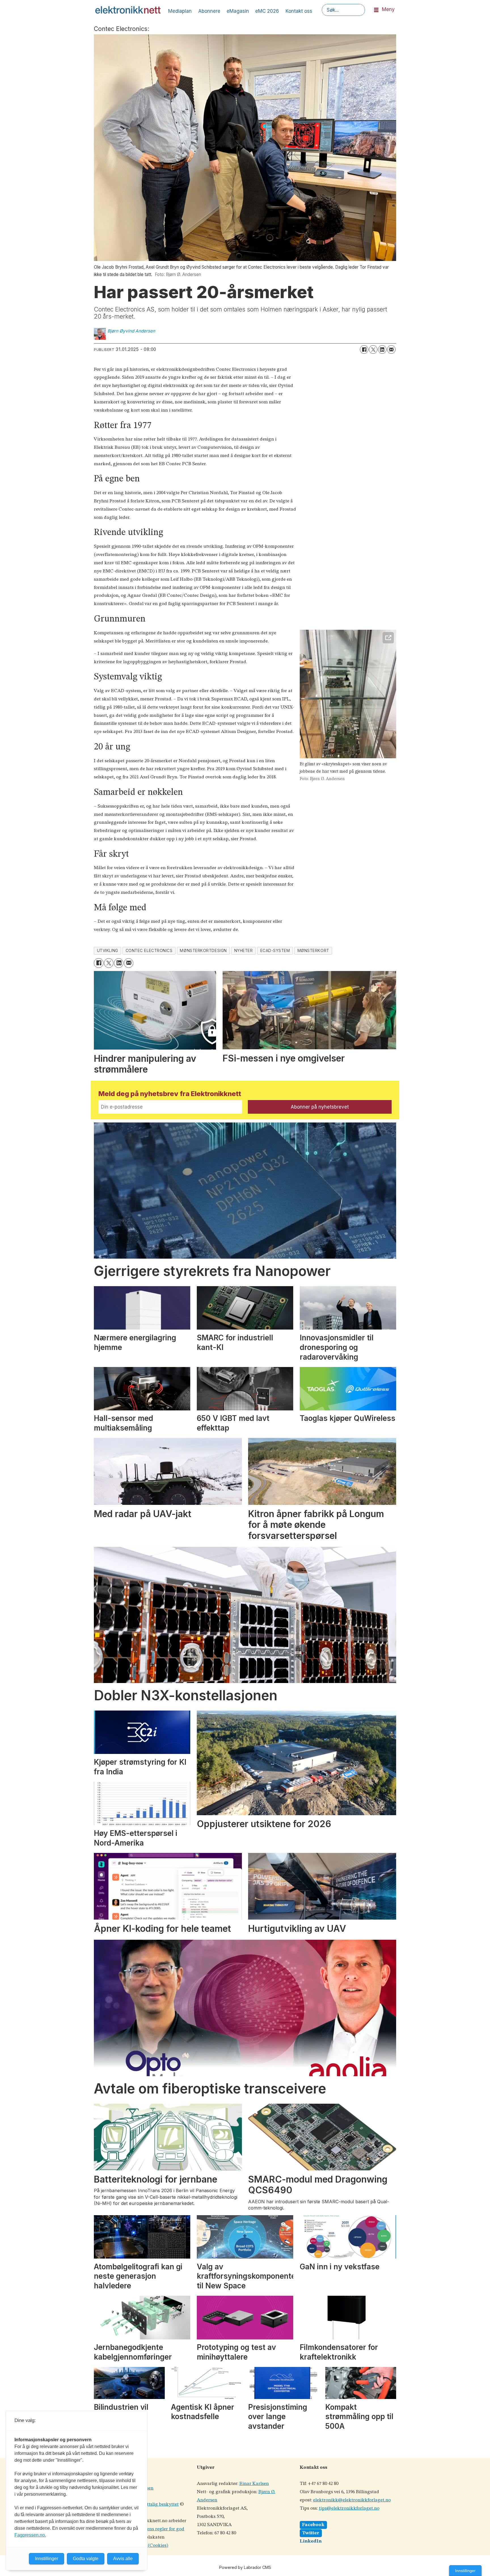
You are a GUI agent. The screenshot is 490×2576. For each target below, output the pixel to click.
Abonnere (209, 11)
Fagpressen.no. (30, 2535)
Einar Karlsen (254, 2484)
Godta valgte (86, 2559)
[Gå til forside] (128, 10)
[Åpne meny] (376, 10)
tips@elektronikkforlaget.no (349, 2508)
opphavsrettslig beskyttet (152, 2504)
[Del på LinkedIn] (382, 349)
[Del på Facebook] (364, 349)
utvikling (108, 951)
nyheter (244, 951)
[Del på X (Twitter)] (373, 349)
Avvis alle (123, 2559)
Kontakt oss (299, 11)
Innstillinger (465, 2571)
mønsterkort (313, 951)
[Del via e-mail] (391, 349)
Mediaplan (180, 11)
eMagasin (238, 11)
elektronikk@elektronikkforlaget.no (352, 2500)
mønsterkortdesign (203, 951)
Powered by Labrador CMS (245, 2567)
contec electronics (149, 951)
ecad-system (275, 951)
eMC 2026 (267, 11)
